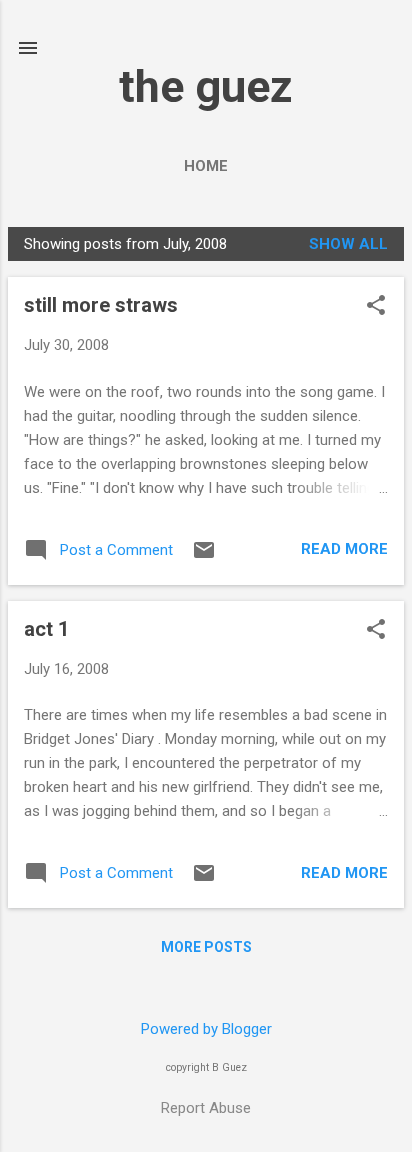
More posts (206, 947)
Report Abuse (206, 1108)
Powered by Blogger (206, 1029)
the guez (206, 86)
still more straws (101, 305)
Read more (344, 549)
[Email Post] (204, 557)
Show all (348, 244)
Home (206, 166)
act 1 (46, 629)
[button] (376, 307)
